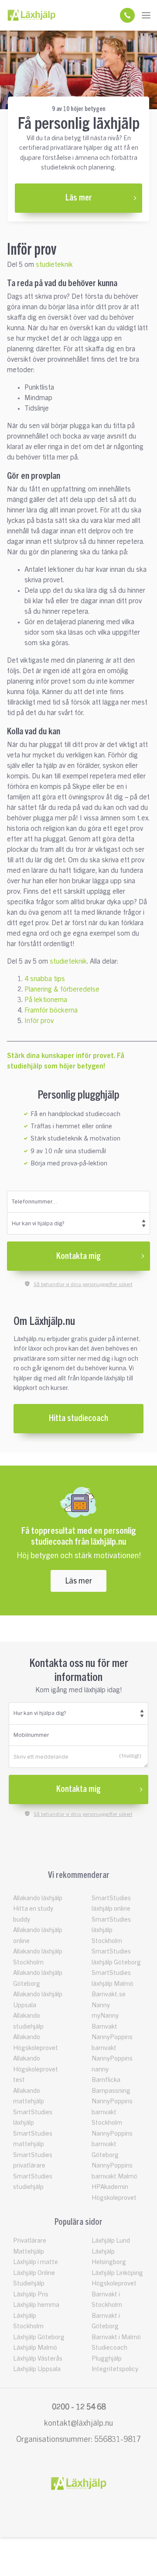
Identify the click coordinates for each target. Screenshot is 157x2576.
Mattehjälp (29, 2252)
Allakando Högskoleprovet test (36, 2069)
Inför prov (39, 1021)
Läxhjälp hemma (36, 2305)
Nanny (101, 2005)
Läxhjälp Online (34, 2273)
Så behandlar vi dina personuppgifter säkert (83, 1284)
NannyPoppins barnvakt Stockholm (112, 2112)
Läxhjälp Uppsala (37, 2369)
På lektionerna (46, 1000)
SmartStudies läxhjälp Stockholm (111, 1930)
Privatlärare (30, 2241)
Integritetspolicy (115, 2369)
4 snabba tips (45, 979)
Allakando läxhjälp (38, 1898)
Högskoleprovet (114, 2284)
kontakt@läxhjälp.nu (78, 2423)
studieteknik (54, 265)
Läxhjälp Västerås (38, 2359)
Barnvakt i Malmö (116, 2337)
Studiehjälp (29, 2284)
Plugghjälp (107, 2359)
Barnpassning (111, 2091)
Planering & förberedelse (62, 989)
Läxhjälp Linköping (117, 2273)
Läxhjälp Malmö (35, 2348)
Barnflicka (106, 2080)
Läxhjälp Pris (31, 2294)
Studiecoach (109, 2348)
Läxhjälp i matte (36, 2262)
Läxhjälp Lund (111, 2241)
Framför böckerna (51, 1010)
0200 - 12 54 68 (79, 2407)
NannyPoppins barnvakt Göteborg (112, 2144)
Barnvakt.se (109, 1994)
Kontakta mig (78, 1256)
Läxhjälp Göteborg (39, 2337)
